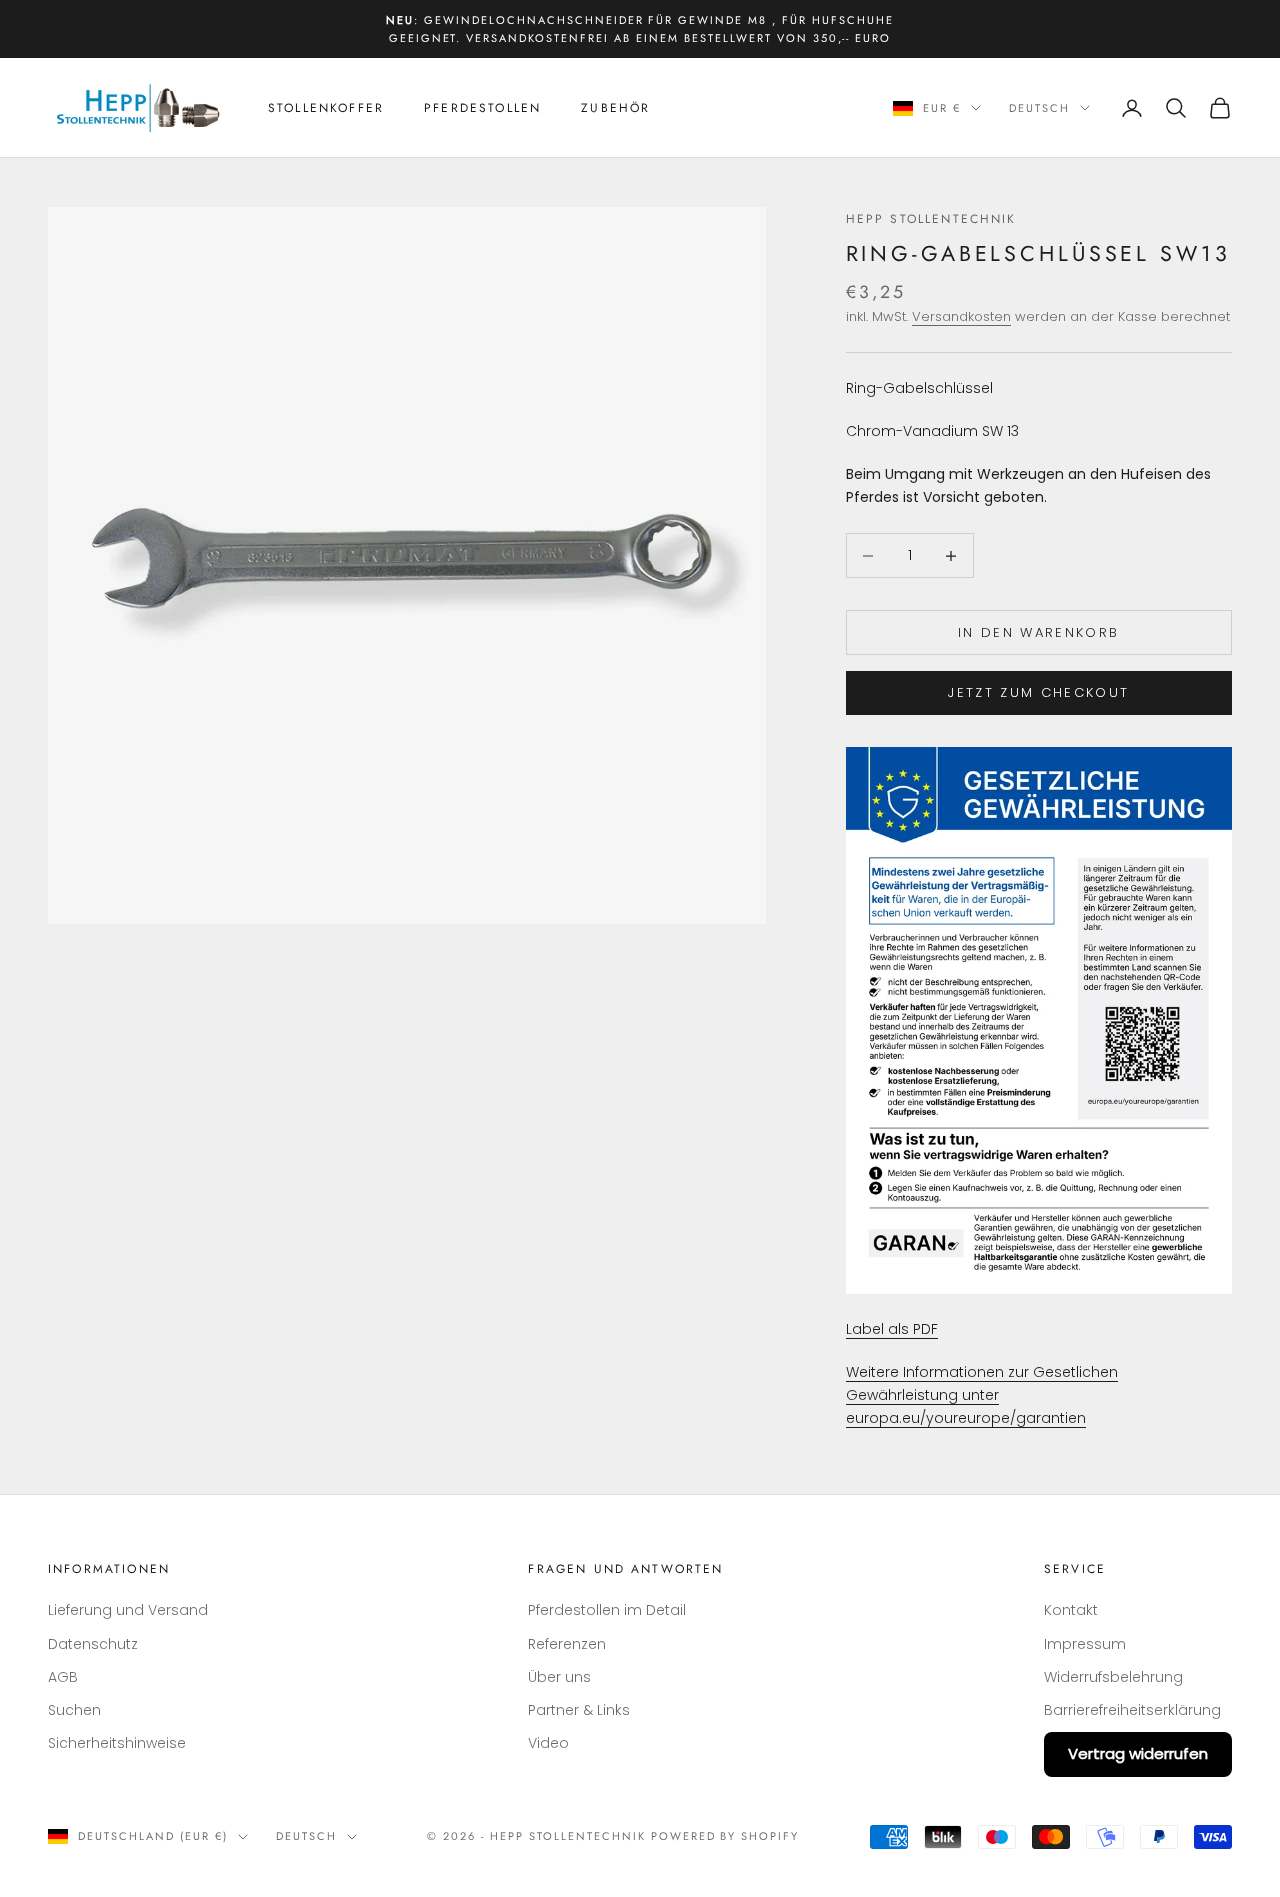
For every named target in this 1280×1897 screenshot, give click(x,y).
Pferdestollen (482, 108)
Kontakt (1071, 1610)
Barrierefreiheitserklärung (1132, 1710)
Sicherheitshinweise (117, 1743)
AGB (63, 1677)
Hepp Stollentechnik (931, 219)
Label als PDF (892, 1329)
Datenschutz (93, 1644)
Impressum (1085, 1644)
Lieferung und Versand (128, 1610)
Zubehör (615, 108)
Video (548, 1743)
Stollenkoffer (326, 108)
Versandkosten (961, 316)
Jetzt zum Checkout (1038, 692)
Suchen (74, 1710)
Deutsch (1039, 108)
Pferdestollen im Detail (607, 1610)
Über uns (559, 1677)
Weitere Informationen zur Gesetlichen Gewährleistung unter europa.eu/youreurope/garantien (982, 1395)
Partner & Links (579, 1710)
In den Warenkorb (1038, 632)
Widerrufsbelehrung (1113, 1677)
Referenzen (567, 1644)
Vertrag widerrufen (1138, 1753)
